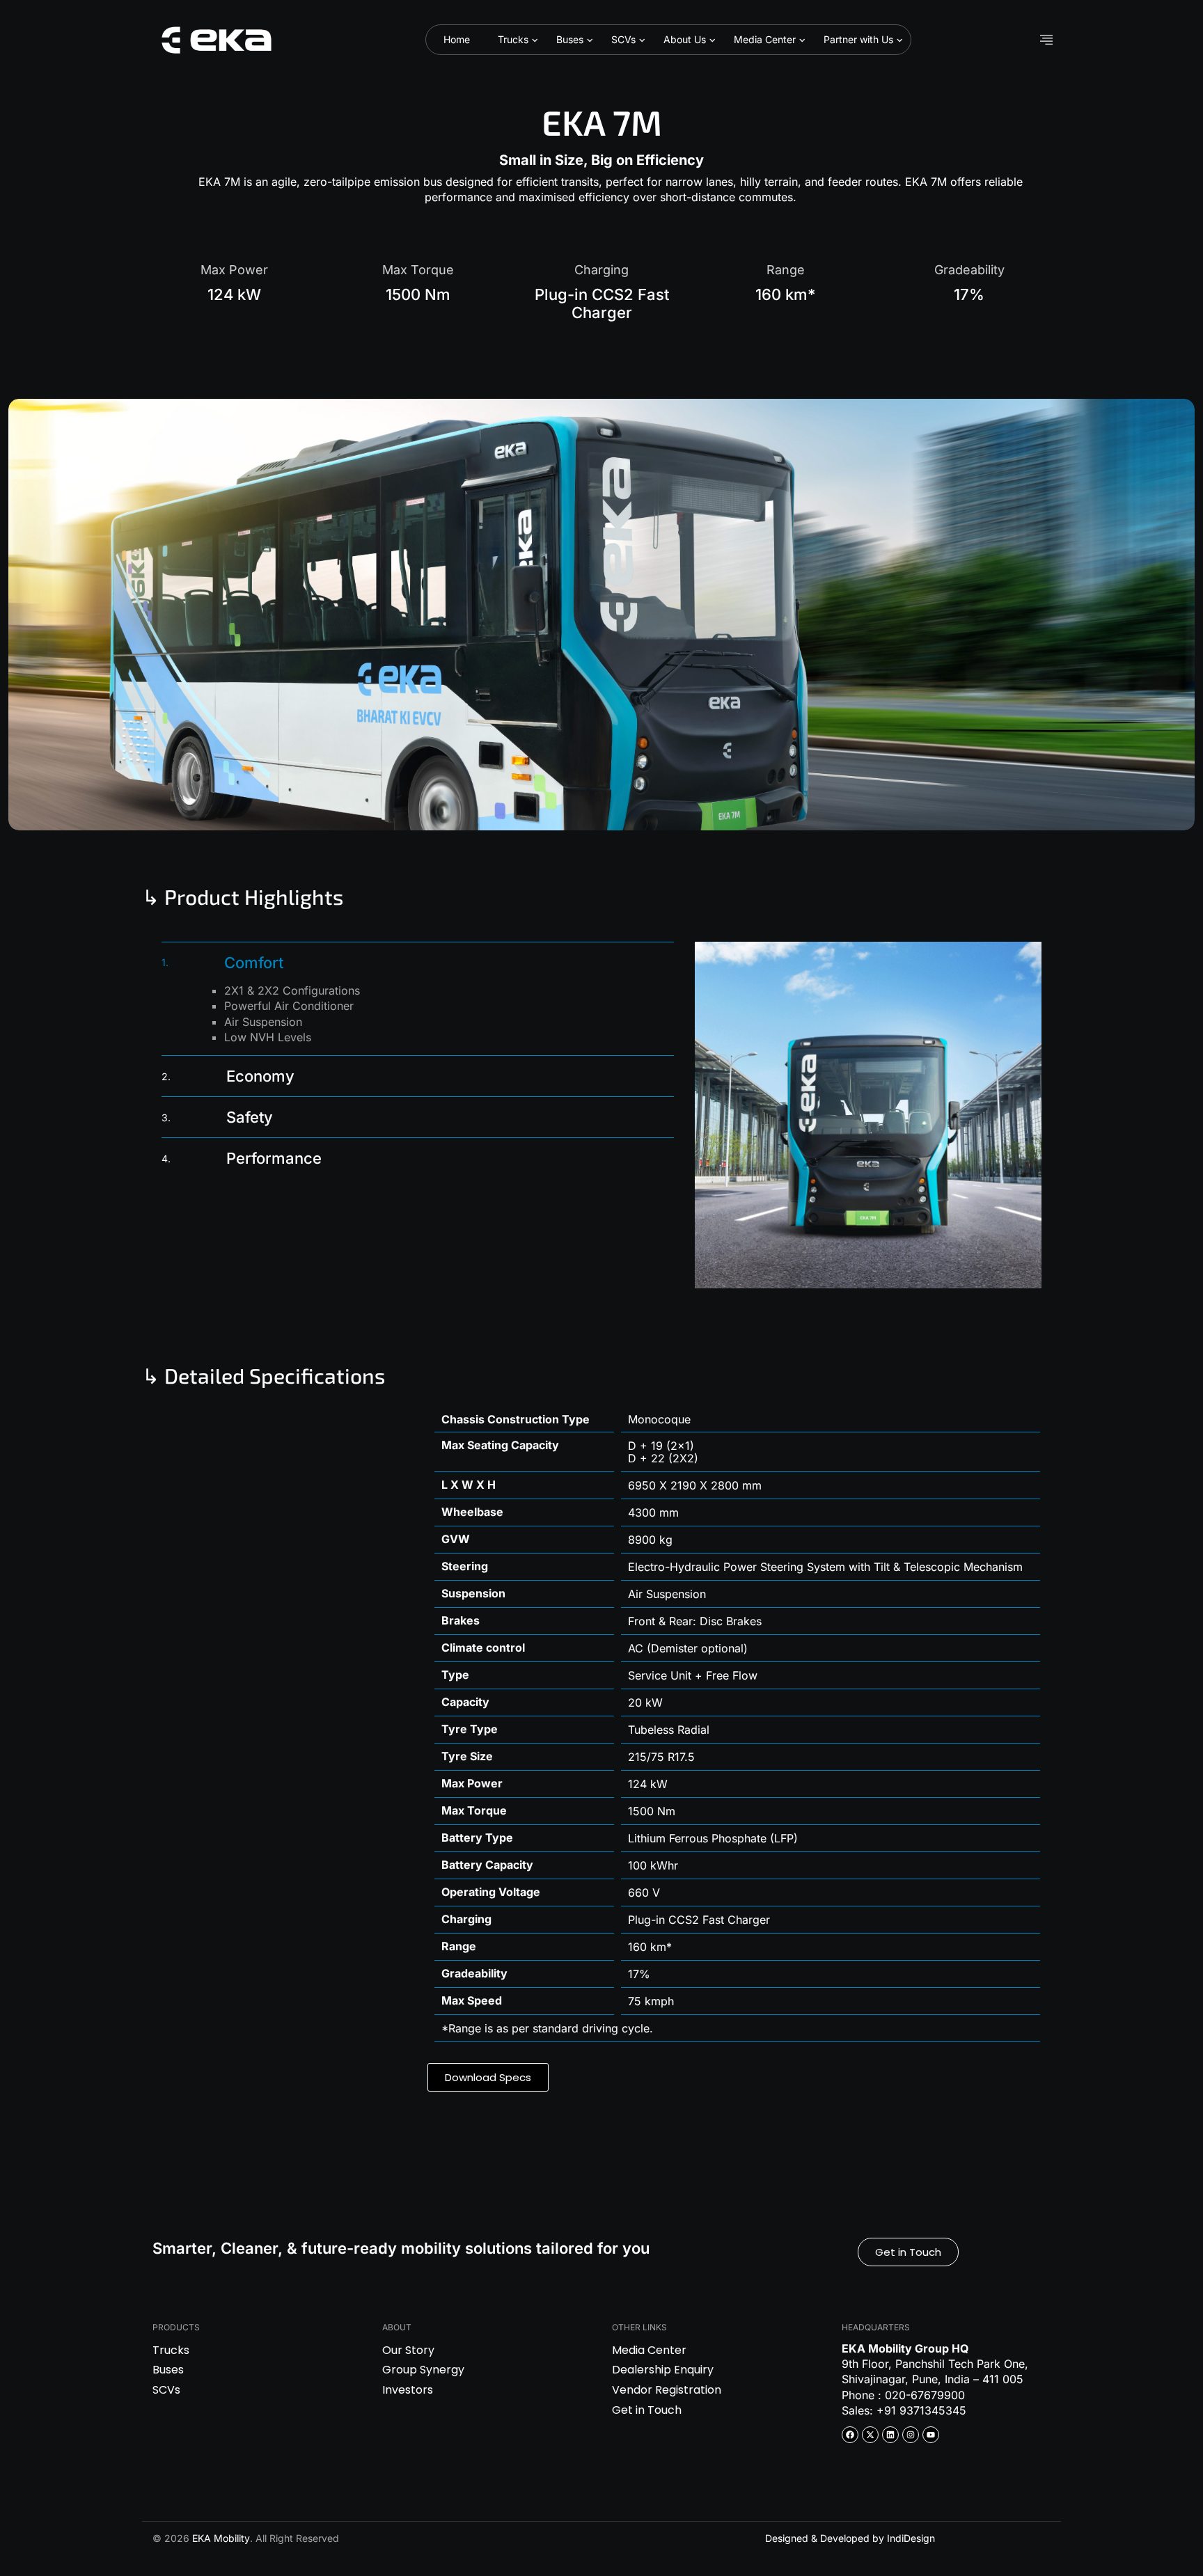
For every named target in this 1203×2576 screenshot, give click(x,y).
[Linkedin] (890, 2435)
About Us (685, 39)
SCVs (623, 39)
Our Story (408, 2350)
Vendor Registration (667, 2390)
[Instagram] (911, 2435)
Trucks (513, 39)
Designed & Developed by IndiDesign (850, 2538)
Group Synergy (423, 2370)
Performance (242, 1158)
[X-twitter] (870, 2435)
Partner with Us (858, 39)
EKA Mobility (221, 2538)
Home (457, 39)
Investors (408, 2390)
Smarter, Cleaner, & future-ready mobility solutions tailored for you (401, 2248)
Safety (217, 1117)
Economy (228, 1076)
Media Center (765, 39)
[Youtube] (931, 2435)
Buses (570, 39)
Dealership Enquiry (663, 2370)
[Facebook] (850, 2435)
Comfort (222, 963)
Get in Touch (647, 2410)
